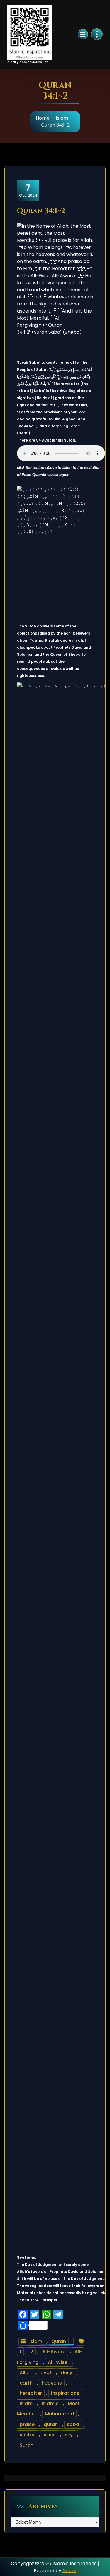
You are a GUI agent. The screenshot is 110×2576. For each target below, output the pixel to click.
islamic (50, 2404)
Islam (62, 118)
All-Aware (54, 2352)
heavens (52, 2383)
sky (69, 2435)
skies (50, 2435)
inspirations (65, 2393)
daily (66, 2373)
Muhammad (59, 2414)
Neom (69, 2571)
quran (51, 2424)
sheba (27, 2435)
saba (73, 2424)
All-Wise (58, 2362)
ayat (46, 2373)
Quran (59, 2341)
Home (43, 118)
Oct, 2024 (28, 190)
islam (26, 2404)
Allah (26, 2373)
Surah (27, 2445)
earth (26, 2383)
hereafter (31, 2393)
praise (27, 2424)
